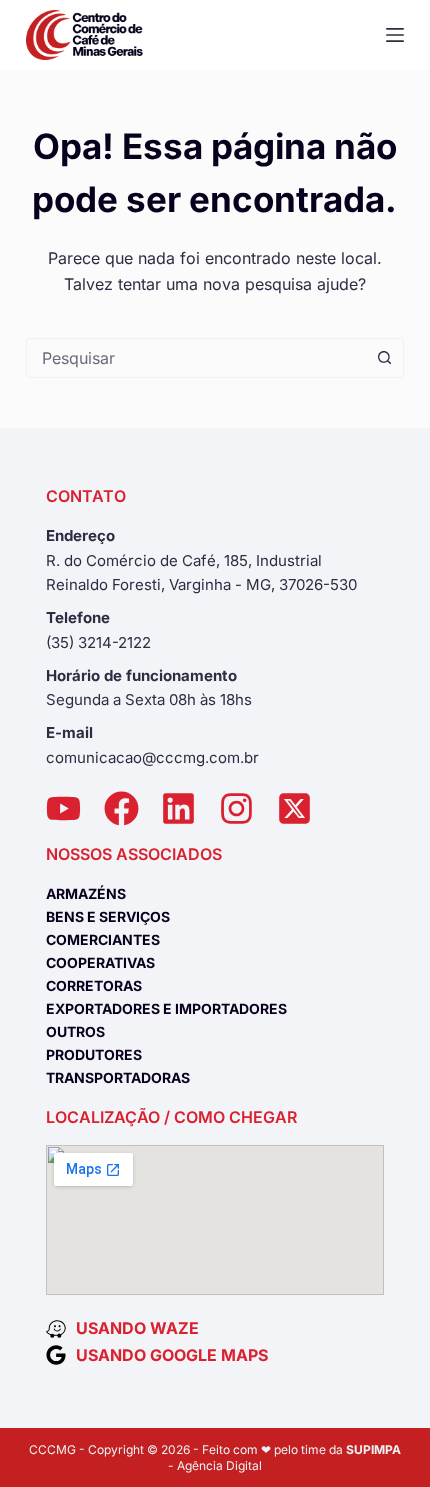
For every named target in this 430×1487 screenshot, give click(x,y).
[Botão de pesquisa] (384, 358)
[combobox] (196, 358)
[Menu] (395, 35)
